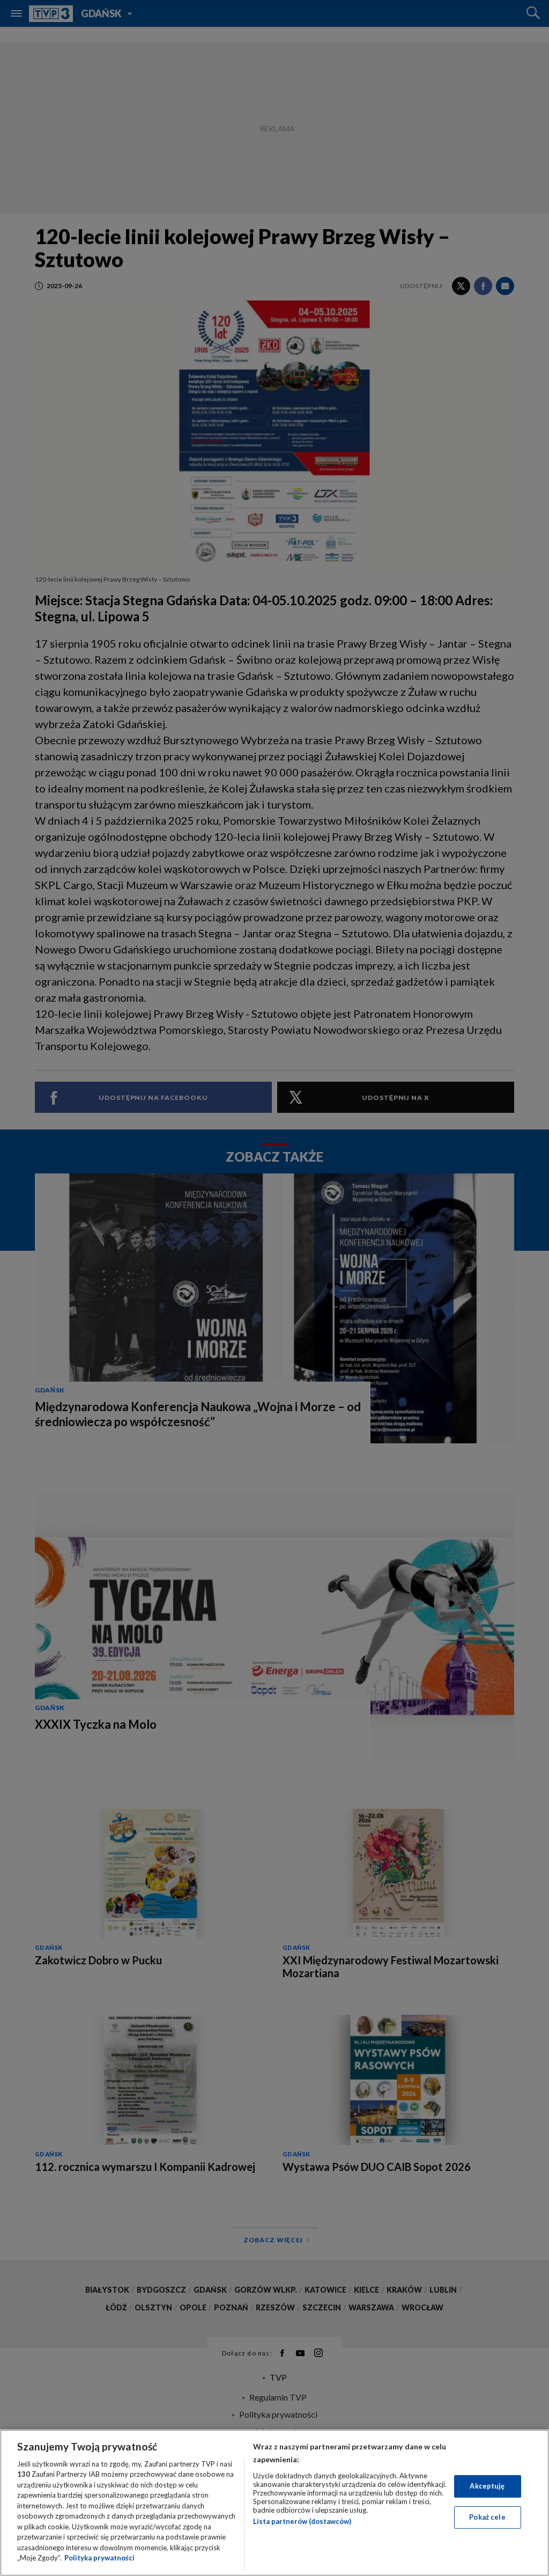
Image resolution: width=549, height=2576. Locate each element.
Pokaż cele (487, 2517)
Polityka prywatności (99, 2558)
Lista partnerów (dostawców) (302, 2521)
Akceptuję (487, 2486)
